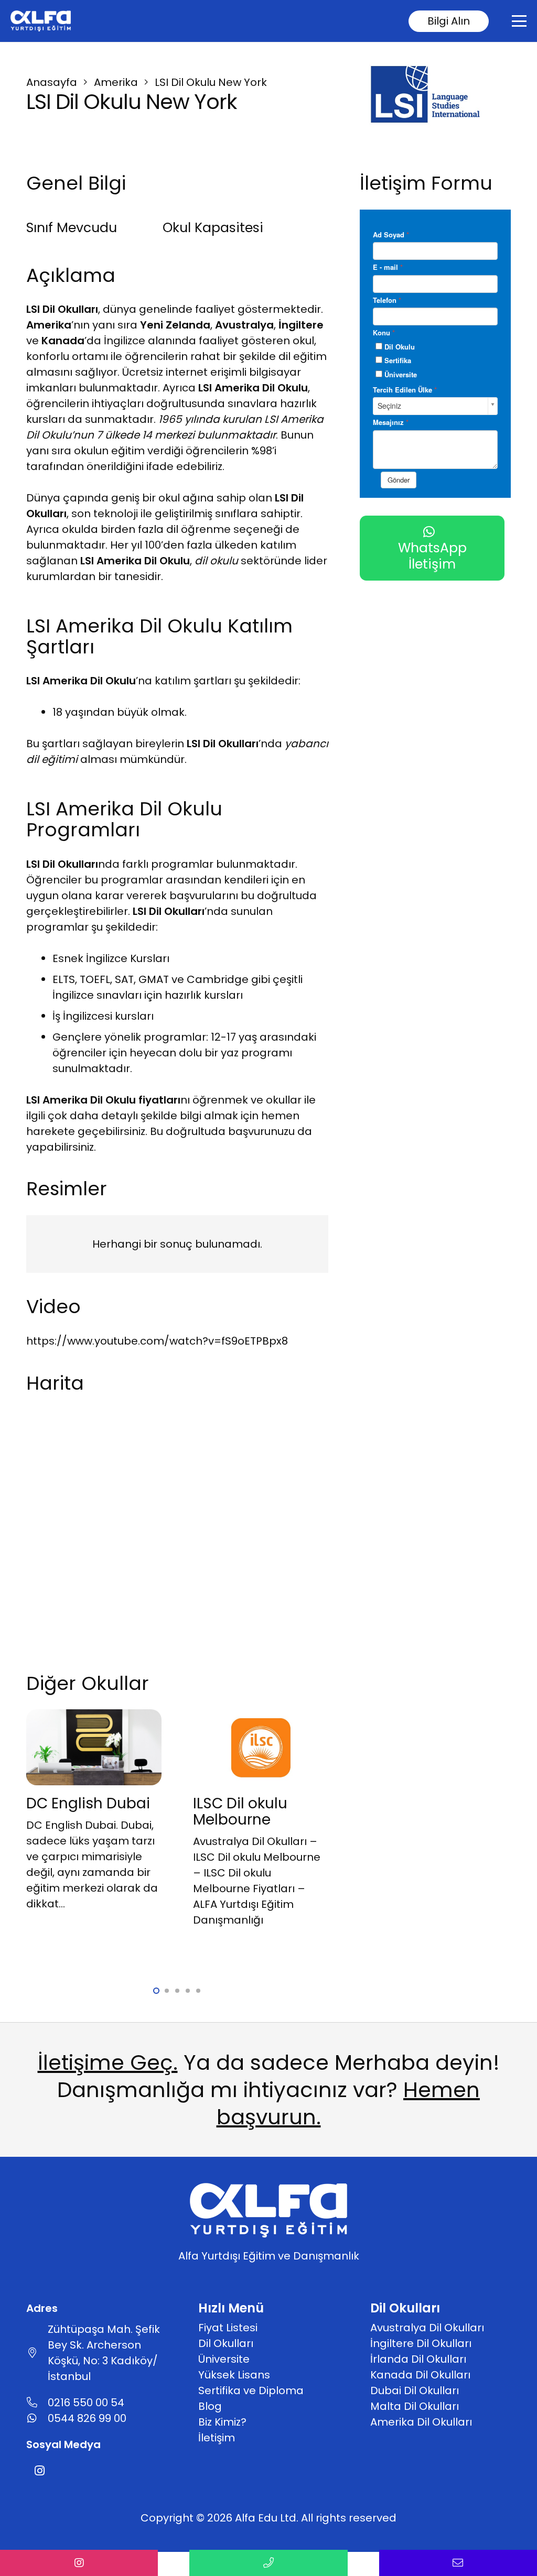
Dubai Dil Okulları (415, 2391)
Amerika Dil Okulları (421, 2422)
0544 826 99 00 (87, 2418)
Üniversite (224, 2359)
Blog (210, 2406)
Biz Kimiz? (222, 2422)
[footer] (41, 21)
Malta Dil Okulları (415, 2406)
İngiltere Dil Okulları (421, 2343)
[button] (519, 21)
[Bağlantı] (79, 2563)
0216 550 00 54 (86, 2403)
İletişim (217, 2438)
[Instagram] (39, 2471)
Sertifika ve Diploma (251, 2391)
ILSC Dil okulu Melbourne (240, 1811)
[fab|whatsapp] (37, 2418)
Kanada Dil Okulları (420, 2375)
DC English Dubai (88, 1803)
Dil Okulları (226, 2343)
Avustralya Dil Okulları (427, 2328)
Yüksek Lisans (234, 2375)
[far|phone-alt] (37, 2403)
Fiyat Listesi (228, 2328)
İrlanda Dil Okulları (418, 2359)
